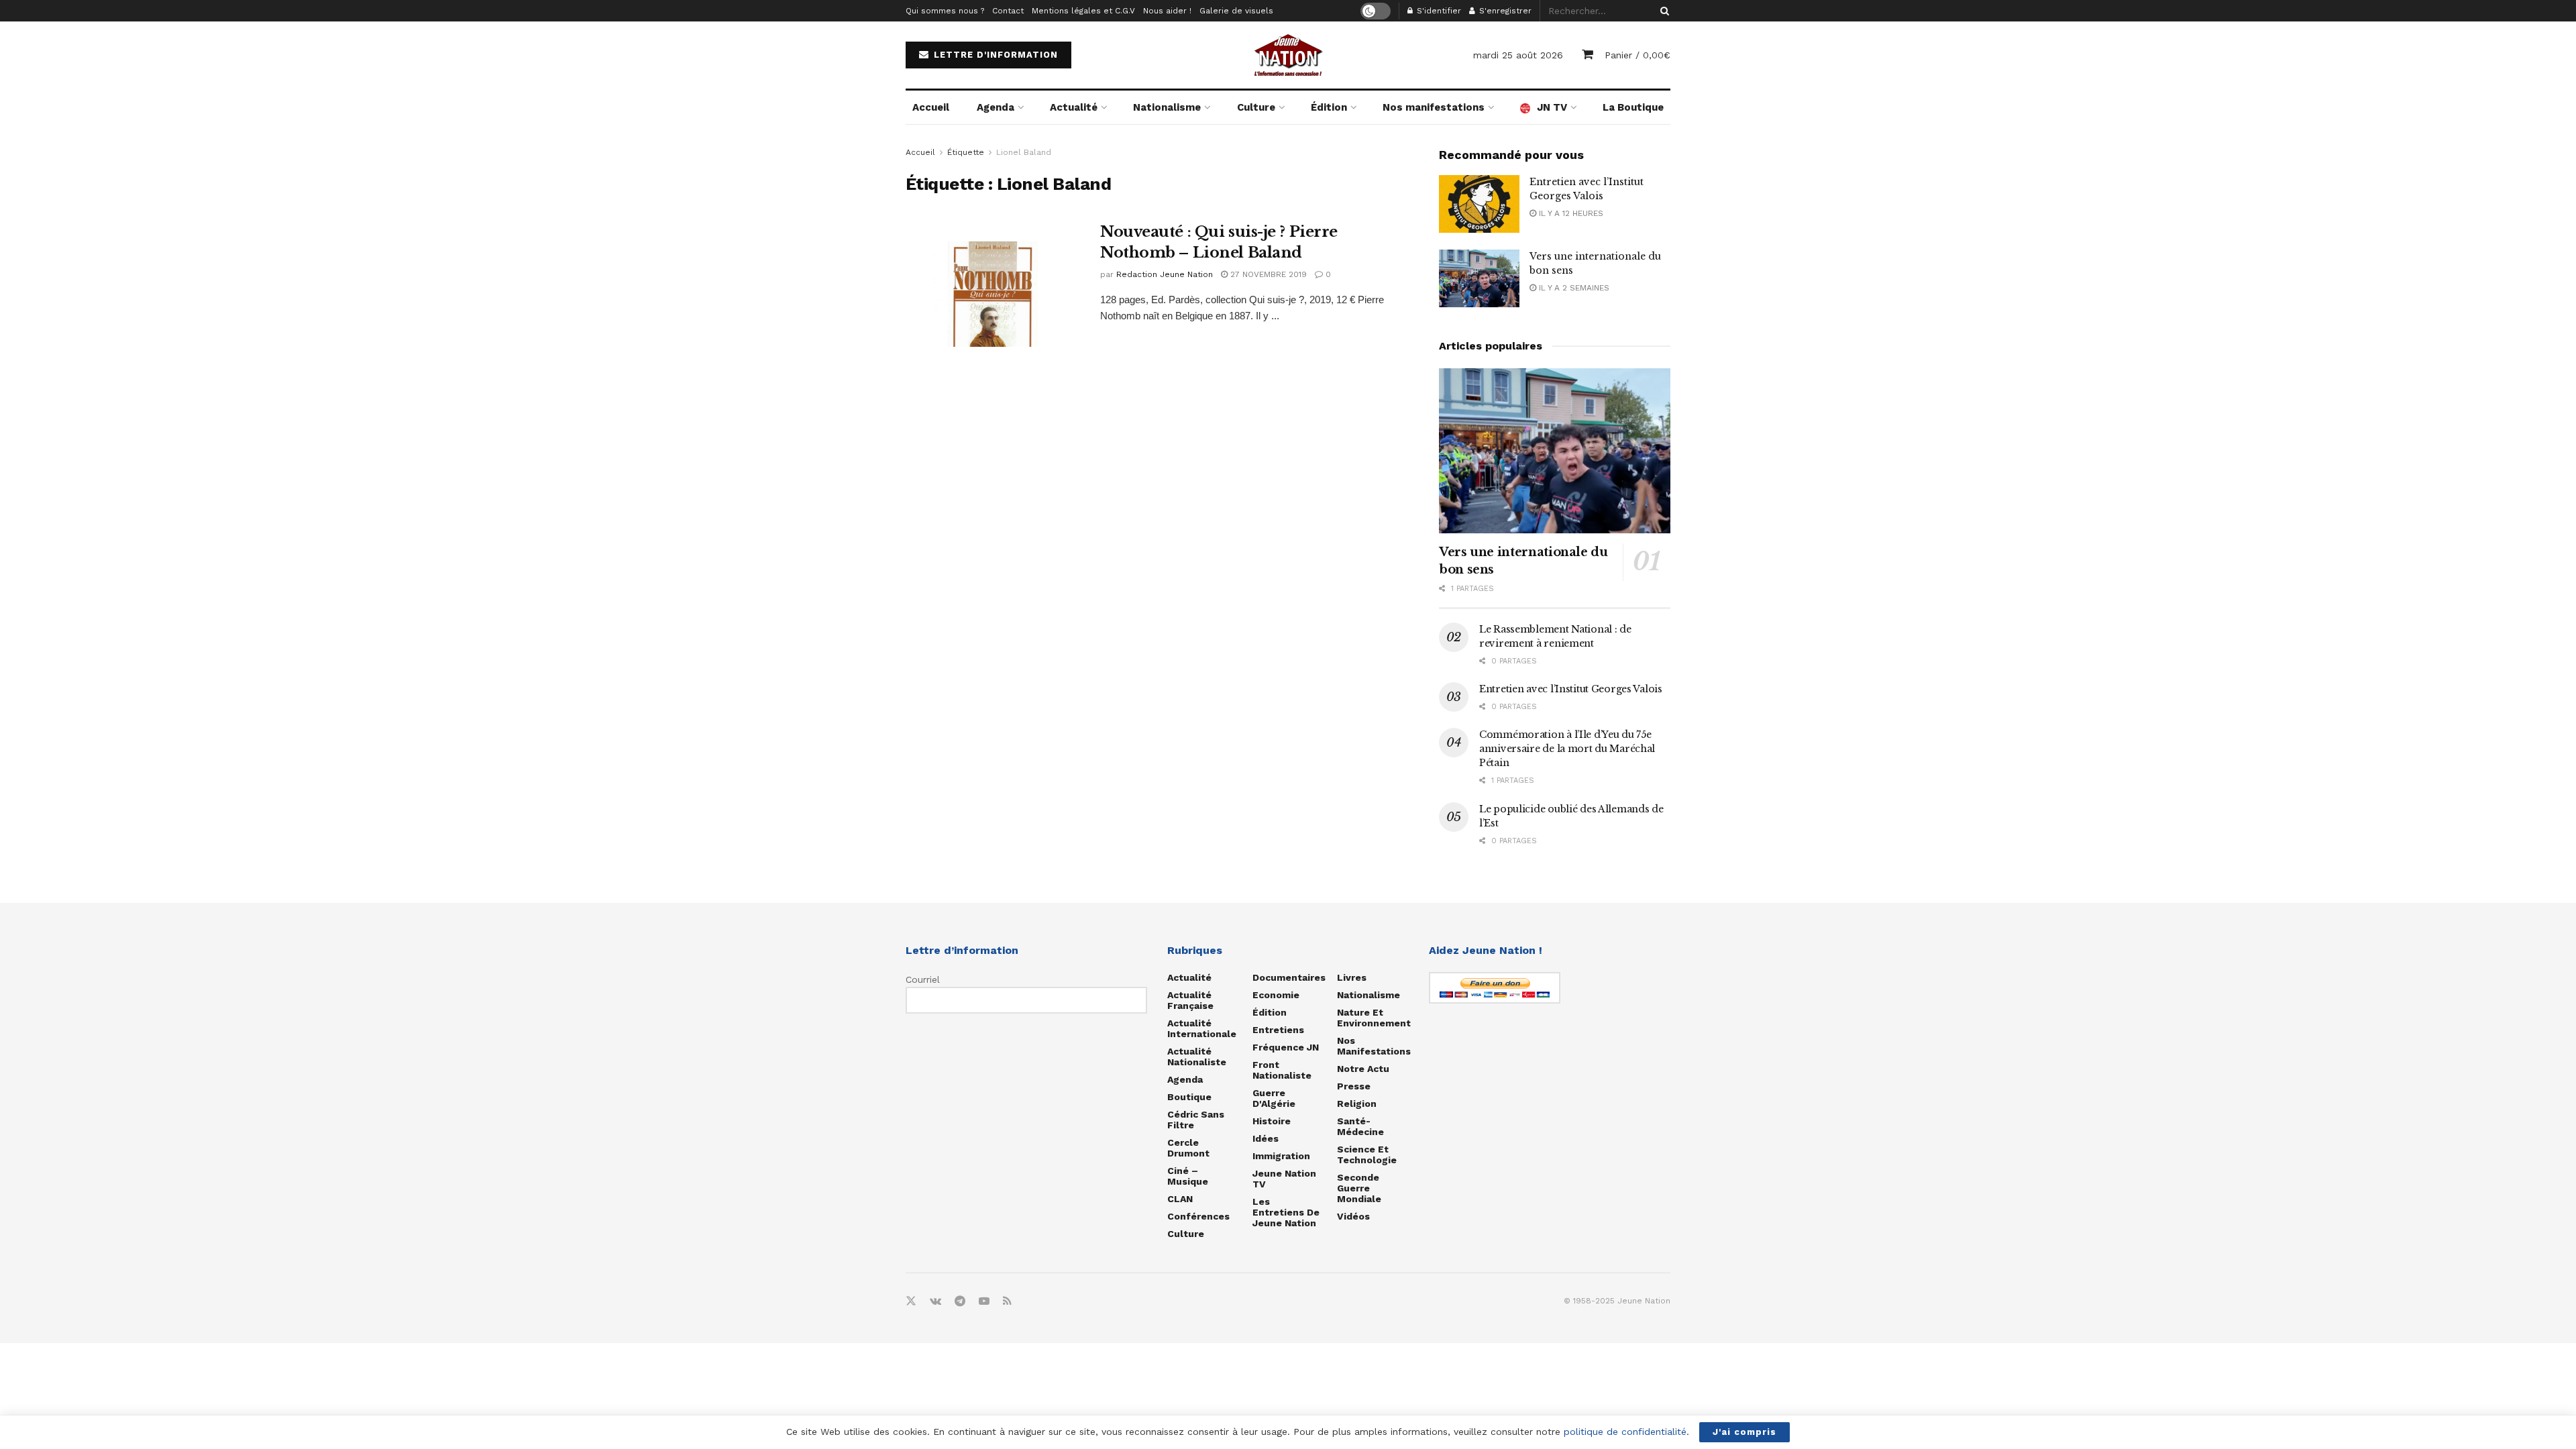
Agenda (996, 107)
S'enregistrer (1504, 11)
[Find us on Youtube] (984, 1301)
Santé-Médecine (1360, 1126)
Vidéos (1353, 1216)
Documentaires (1289, 977)
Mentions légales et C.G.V (1083, 11)
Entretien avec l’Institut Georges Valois (1571, 689)
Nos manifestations (1434, 107)
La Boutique (1633, 107)
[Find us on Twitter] (911, 1301)
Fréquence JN (1286, 1047)
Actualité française (1190, 1000)
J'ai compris (1745, 1432)
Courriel (923, 979)
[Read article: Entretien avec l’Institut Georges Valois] (1479, 204)
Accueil (931, 107)
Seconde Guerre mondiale (1359, 1188)
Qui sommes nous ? (945, 11)
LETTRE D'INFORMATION (994, 55)
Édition (1329, 107)
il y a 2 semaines (1573, 288)
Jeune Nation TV (1284, 1179)
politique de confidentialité (1625, 1432)
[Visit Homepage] (1288, 55)
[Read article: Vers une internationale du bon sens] (1479, 278)
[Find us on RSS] (1007, 1301)
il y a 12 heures (1570, 213)
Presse (1354, 1086)
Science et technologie (1367, 1155)
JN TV (1552, 107)
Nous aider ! (1167, 11)
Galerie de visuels (1236, 11)
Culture (1256, 107)
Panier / (1638, 55)
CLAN (1180, 1199)
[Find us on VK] (935, 1301)
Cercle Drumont (1188, 1148)
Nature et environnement (1374, 1018)
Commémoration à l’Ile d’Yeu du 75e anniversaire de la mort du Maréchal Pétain (1567, 749)
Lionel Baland (1024, 152)
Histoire (1272, 1121)
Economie (1276, 995)
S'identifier (1438, 11)
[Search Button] (1662, 11)
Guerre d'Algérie (1274, 1098)
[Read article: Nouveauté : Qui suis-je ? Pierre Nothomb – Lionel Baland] (993, 284)
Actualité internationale (1202, 1028)
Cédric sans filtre (1196, 1120)
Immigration (1281, 1156)
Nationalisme (1167, 107)
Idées (1266, 1138)
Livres (1352, 977)
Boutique (1189, 1097)
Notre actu (1363, 1069)
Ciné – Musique (1188, 1176)
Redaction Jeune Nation (1165, 274)
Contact (1008, 11)
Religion (1357, 1104)
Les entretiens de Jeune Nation (1286, 1212)
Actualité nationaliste (1197, 1057)
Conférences (1198, 1216)
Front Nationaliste (1282, 1070)
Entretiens (1278, 1030)
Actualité (1074, 107)
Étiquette (966, 152)
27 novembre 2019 (1267, 274)
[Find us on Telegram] (960, 1301)
